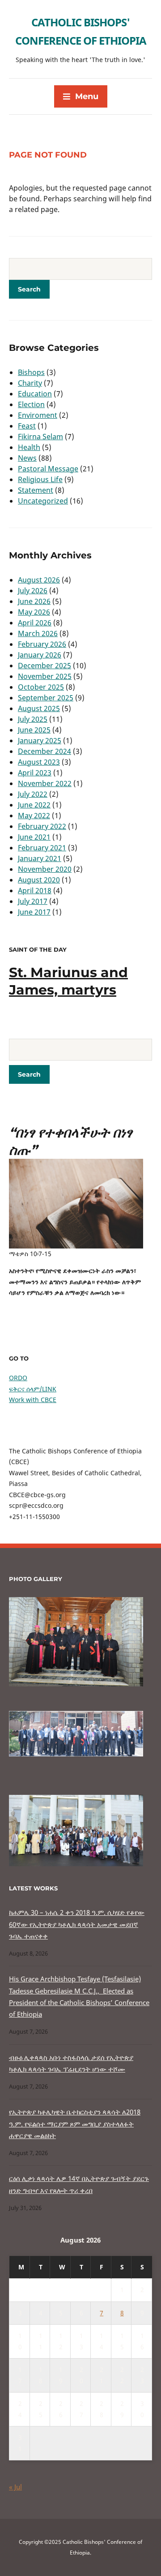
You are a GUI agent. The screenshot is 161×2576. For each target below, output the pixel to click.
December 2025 (44, 666)
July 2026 (33, 591)
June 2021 (34, 837)
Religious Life (40, 479)
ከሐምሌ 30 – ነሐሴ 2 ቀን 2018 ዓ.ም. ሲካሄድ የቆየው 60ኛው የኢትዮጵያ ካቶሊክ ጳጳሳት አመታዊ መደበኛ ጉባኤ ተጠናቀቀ (77, 1924)
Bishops (31, 372)
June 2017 (34, 912)
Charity (30, 383)
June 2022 (34, 805)
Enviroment (38, 415)
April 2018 (35, 891)
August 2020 (39, 880)
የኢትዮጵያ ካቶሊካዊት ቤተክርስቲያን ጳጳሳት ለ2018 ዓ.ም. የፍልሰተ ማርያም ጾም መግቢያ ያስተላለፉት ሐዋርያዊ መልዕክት (75, 2124)
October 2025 (41, 687)
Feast (27, 426)
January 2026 (40, 655)
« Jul (15, 2487)
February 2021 (42, 848)
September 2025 (46, 698)
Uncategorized (43, 501)
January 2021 (40, 858)
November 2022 (45, 783)
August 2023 (39, 762)
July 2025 (33, 719)
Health (29, 447)
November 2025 (45, 676)
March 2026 (38, 633)
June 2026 (34, 601)
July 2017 (33, 901)
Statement (36, 490)
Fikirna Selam (40, 437)
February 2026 (42, 644)
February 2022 (42, 826)
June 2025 (34, 730)
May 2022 (34, 816)
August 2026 (39, 580)
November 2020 (45, 869)
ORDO (18, 1378)
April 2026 (35, 623)
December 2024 (44, 751)
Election (31, 404)
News (27, 458)
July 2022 (33, 794)
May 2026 (34, 612)
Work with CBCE (33, 1400)
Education (35, 394)
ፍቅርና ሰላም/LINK (33, 1389)
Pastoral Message (48, 469)
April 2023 (35, 773)
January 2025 (40, 741)
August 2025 (39, 708)
